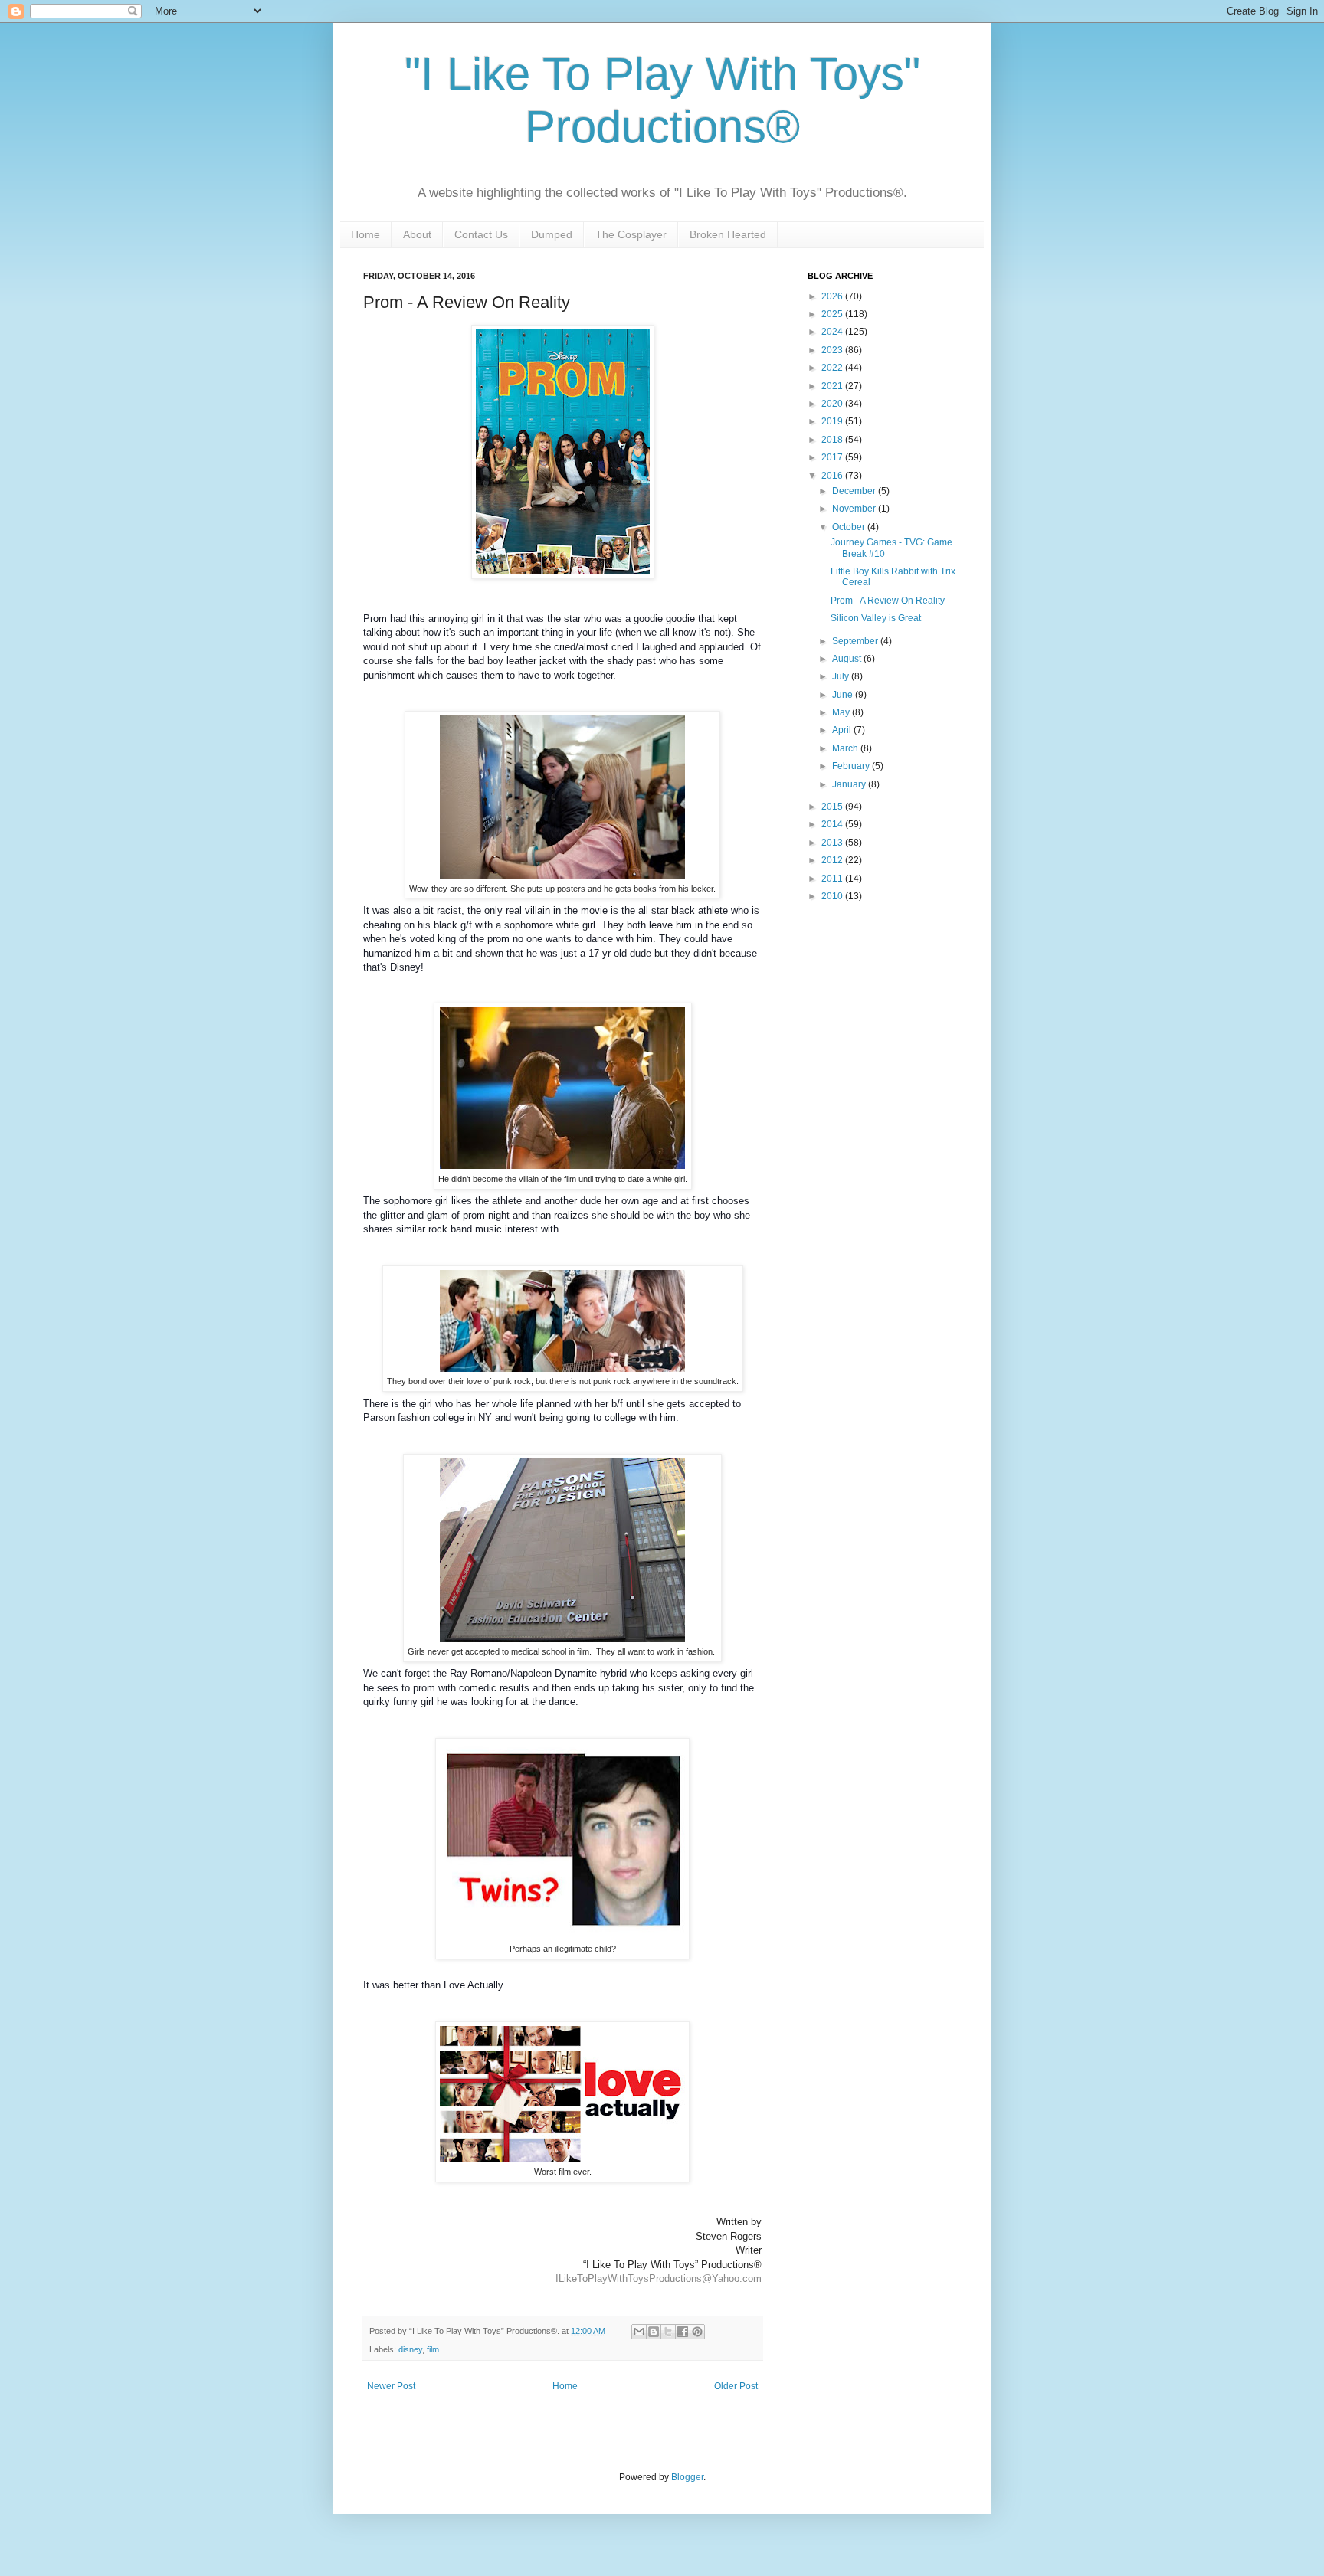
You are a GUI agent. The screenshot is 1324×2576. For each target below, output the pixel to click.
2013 (833, 843)
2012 (833, 860)
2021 (833, 386)
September (856, 641)
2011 (833, 879)
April (843, 730)
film (433, 2349)
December (855, 491)
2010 (833, 896)
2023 (833, 350)
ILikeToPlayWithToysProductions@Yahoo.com (659, 2278)
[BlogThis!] (654, 2332)
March (846, 748)
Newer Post (391, 2386)
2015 (833, 807)
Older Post (736, 2386)
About (417, 234)
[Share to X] (668, 2332)
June (844, 695)
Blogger (687, 2477)
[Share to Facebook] (683, 2332)
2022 (833, 368)
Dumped (552, 234)
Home (365, 234)
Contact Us (481, 234)
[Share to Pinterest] (697, 2332)
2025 (833, 314)
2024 (833, 332)
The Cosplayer (631, 234)
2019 (833, 421)
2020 (833, 404)
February (852, 766)
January (850, 784)
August (848, 659)
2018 (833, 440)
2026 (833, 296)
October (850, 527)
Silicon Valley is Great (876, 618)
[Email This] (639, 2332)
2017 (833, 457)
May (842, 712)
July (842, 676)
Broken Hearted (728, 234)
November (855, 509)
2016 (833, 476)
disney (410, 2349)
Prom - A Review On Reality (888, 601)
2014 (833, 824)
